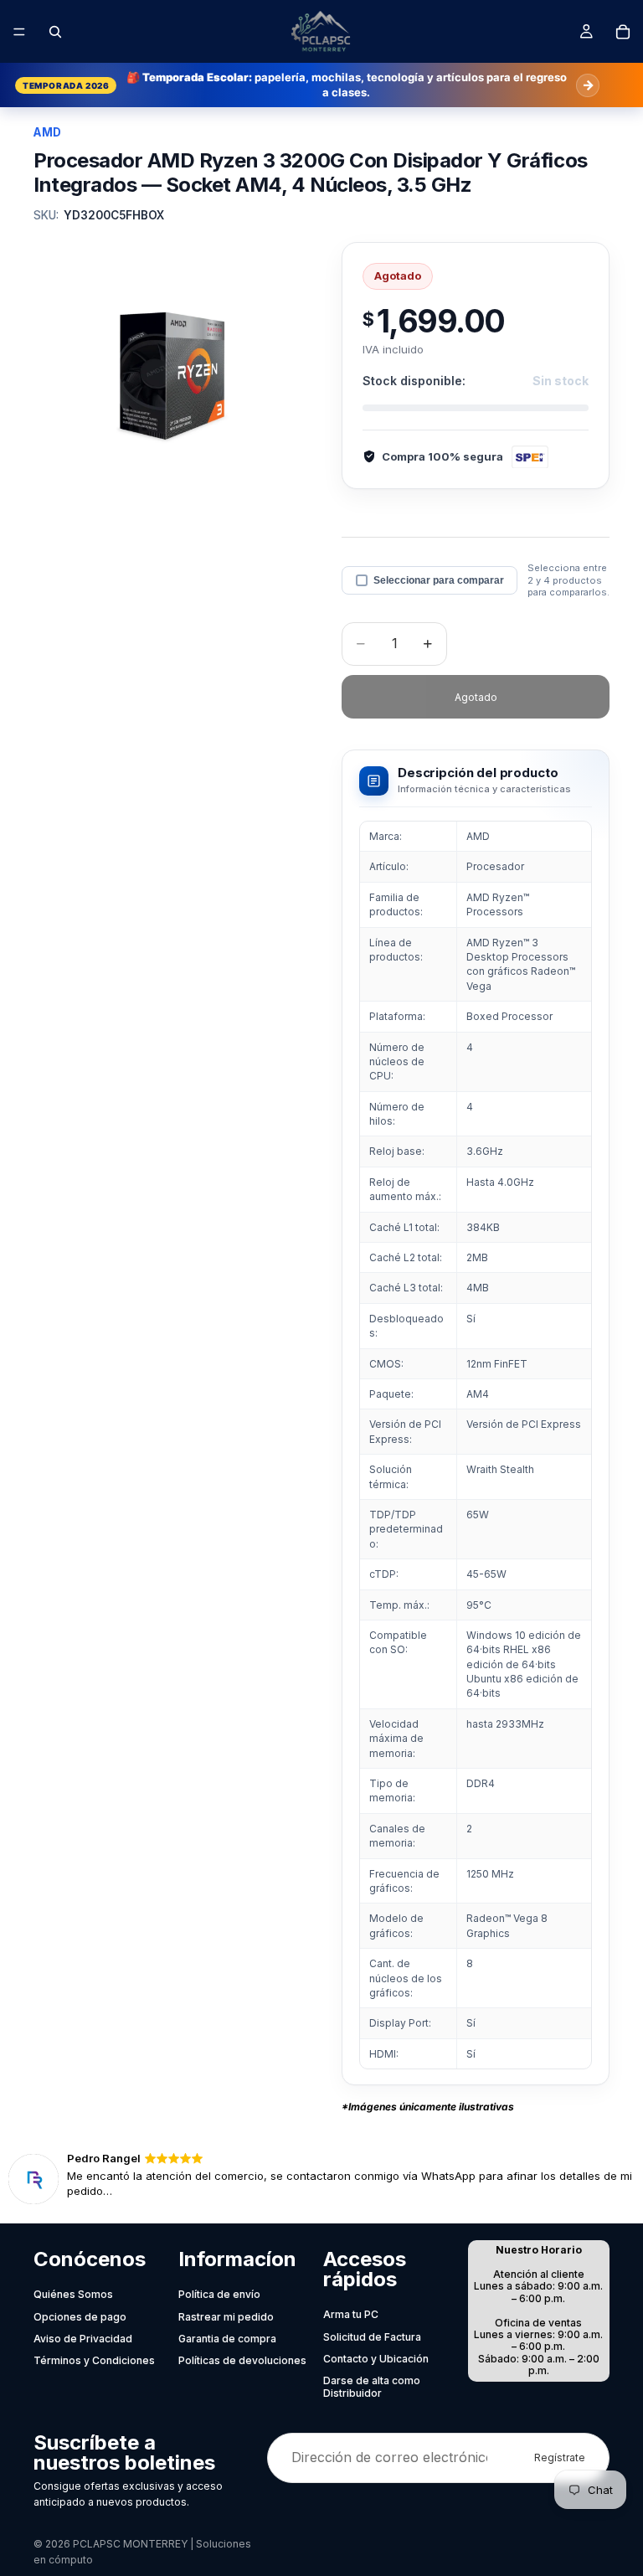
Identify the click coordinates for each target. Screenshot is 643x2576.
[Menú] (19, 32)
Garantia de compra (227, 2339)
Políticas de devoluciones (242, 2360)
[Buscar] (55, 32)
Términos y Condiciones (94, 2360)
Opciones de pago (80, 2317)
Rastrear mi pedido (226, 2317)
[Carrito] (623, 32)
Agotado (476, 697)
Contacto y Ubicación (376, 2359)
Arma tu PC (351, 2314)
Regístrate (560, 2458)
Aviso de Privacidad (83, 2339)
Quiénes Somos (73, 2294)
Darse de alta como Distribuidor (372, 2386)
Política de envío (219, 2294)
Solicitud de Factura (372, 2337)
